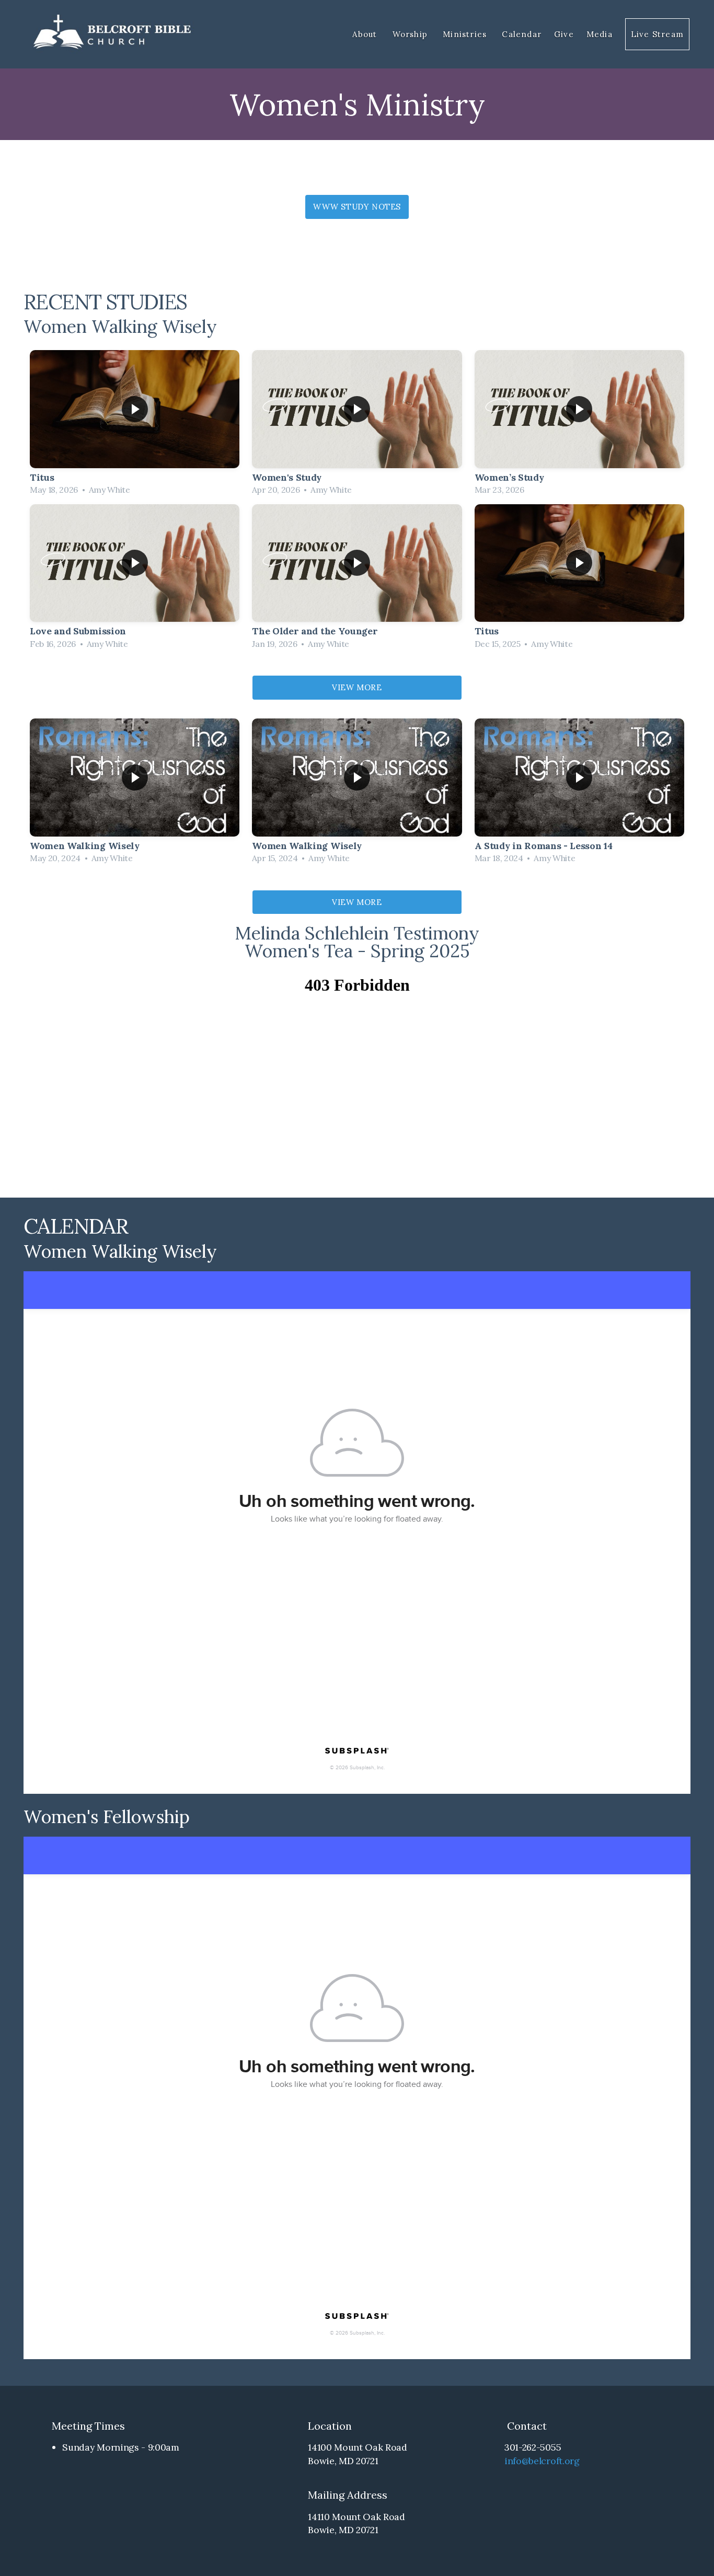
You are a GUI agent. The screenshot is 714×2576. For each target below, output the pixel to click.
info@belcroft (533, 2461)
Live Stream (657, 34)
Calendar (522, 34)
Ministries (466, 34)
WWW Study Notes (357, 207)
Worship (412, 34)
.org (571, 2461)
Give (564, 34)
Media (600, 34)
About (366, 34)
